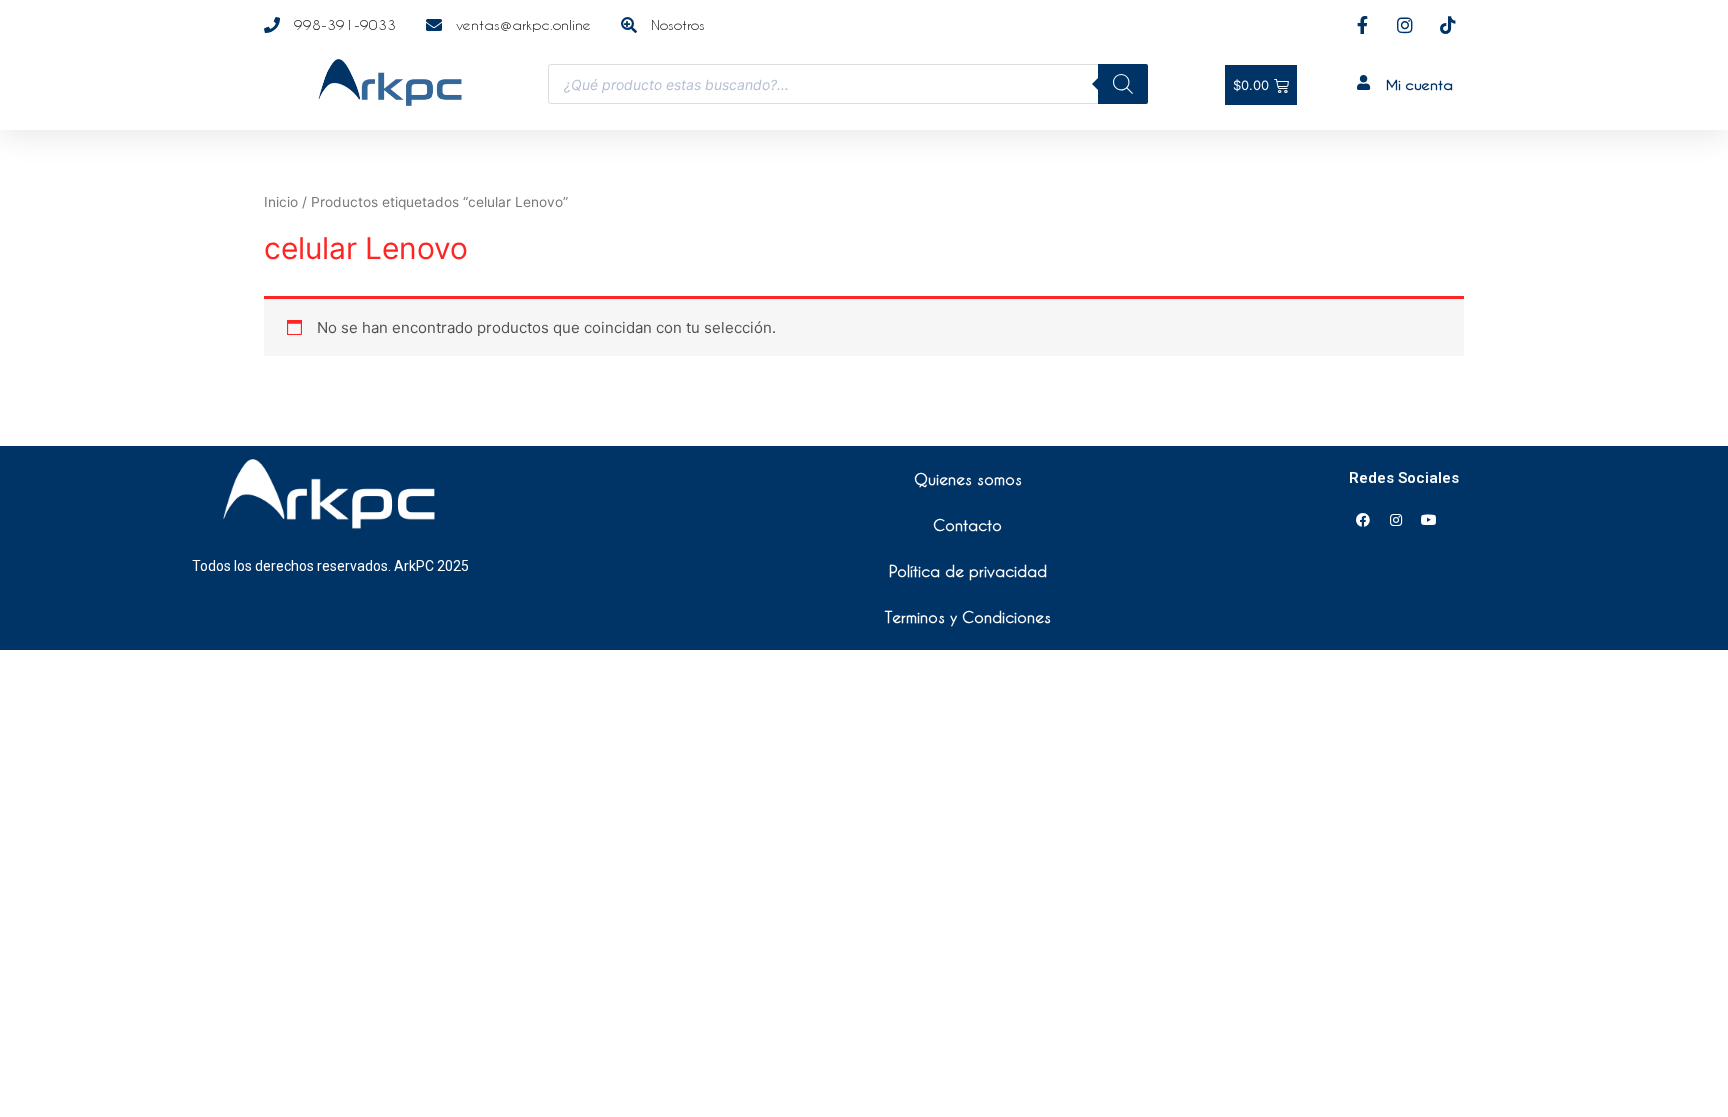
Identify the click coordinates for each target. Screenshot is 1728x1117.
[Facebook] (1363, 520)
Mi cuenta (1419, 84)
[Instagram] (1396, 520)
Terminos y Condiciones (968, 617)
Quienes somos (968, 479)
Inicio (281, 202)
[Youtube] (1429, 520)
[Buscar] (1123, 84)
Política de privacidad (968, 571)
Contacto (967, 525)
